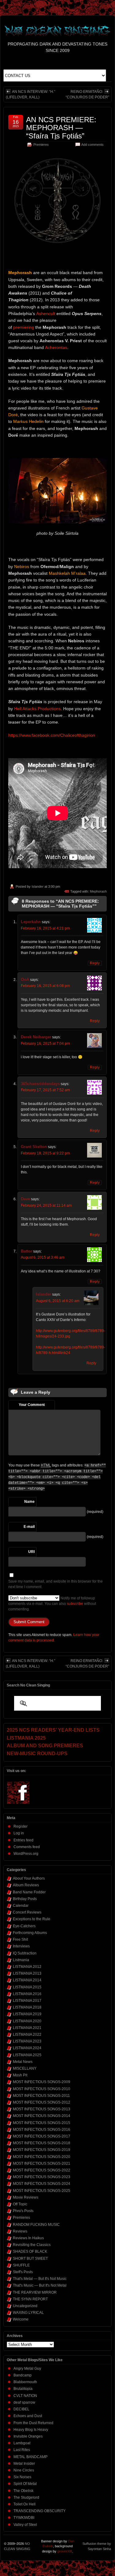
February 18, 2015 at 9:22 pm (45, 1153)
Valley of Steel (25, 2525)
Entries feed (23, 1840)
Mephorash (98, 891)
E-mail (29, 1527)
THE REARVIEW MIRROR (35, 2292)
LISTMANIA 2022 (27, 2035)
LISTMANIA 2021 (27, 2028)
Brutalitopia (23, 2389)
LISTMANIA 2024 (27, 2048)
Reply (95, 963)
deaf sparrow (24, 2402)
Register (21, 1826)
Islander (38, 886)
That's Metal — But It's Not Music (40, 2279)
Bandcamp (23, 2375)
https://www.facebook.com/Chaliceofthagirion (52, 735)
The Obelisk (23, 2491)
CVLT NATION (25, 2396)
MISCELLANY (25, 2068)
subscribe (75, 1604)
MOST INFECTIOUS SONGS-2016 (42, 2130)
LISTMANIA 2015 (27, 1987)
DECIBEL (21, 2409)
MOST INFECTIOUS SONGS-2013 (42, 2109)
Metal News (23, 2062)
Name (29, 1502)
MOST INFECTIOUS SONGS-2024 (42, 2184)
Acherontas (56, 347)
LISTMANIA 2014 (27, 1980)
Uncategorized (25, 2306)
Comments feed (27, 1847)
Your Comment (32, 1405)
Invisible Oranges (28, 2436)
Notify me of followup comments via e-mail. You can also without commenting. (52, 1604)
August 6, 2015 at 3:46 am (43, 1257)
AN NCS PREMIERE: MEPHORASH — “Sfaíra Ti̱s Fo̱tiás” (61, 128)
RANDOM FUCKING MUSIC (36, 2225)
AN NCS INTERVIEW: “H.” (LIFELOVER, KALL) (31, 94)
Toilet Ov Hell (25, 2504)
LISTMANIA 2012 (27, 1967)
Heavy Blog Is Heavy (31, 2430)
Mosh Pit (20, 2075)
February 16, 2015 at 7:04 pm (45, 1044)
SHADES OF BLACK (30, 2251)
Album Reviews (26, 1885)
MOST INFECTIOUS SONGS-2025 (42, 2191)
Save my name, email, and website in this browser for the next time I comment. (56, 1584)
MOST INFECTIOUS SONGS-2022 (42, 2170)
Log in (19, 1833)
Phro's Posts (23, 2211)
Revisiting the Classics (32, 2245)
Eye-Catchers (24, 1926)
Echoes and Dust (28, 2416)
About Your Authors (29, 1878)
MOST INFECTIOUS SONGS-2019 (42, 2150)
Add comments (92, 145)
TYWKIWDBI (24, 2518)
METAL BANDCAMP (31, 2457)
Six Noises (22, 2477)
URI (31, 1552)
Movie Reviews (26, 2197)
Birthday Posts (25, 1899)
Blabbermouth (25, 2382)
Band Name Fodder (29, 1892)
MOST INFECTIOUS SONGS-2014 (42, 2116)
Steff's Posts (23, 2272)
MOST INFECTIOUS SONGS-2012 (42, 2102)
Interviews (21, 1946)
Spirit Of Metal (25, 2484)
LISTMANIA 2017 (27, 2001)
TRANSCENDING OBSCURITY (40, 2511)
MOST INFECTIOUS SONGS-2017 (42, 2136)
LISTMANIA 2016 (27, 1994)
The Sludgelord (26, 2497)
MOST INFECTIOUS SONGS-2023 (42, 2177)
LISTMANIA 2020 (27, 2021)
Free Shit (20, 1939)
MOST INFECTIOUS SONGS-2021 (42, 2163)
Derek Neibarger (36, 1037)
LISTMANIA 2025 (27, 2055)
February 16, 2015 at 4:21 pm (45, 928)
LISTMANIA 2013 (27, 1973)
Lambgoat (22, 2443)
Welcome (21, 2319)
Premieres (41, 145)
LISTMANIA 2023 (27, 2041)
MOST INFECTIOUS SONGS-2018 (42, 2143)
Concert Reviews (27, 1912)
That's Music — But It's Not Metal (40, 2285)
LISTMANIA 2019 (27, 2014)
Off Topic (20, 2204)
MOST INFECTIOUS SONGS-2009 (42, 2082)
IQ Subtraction (25, 1953)
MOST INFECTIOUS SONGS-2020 (42, 2157)
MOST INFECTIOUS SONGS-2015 (42, 2123)
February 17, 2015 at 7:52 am (45, 1090)
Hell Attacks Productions (37, 709)
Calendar (21, 1906)
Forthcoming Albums (30, 1933)
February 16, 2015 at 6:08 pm (45, 986)
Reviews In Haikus (28, 2238)
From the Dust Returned (33, 2423)
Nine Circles (24, 2470)
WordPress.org (26, 1854)
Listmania (21, 1960)
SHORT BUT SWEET (30, 2259)
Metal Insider (24, 2464)
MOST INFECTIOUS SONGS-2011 (41, 2096)
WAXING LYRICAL (28, 2313)
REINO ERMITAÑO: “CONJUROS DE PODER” (87, 94)
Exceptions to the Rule (32, 1919)
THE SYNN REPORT (30, 2299)
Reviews (20, 2231)
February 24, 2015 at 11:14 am (46, 1205)
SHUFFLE (21, 2265)
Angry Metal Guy (27, 2369)
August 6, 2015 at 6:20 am (58, 1301)
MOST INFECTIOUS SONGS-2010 (42, 2089)
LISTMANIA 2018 (27, 2007)
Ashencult (46, 314)
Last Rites (22, 2450)
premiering (24, 327)
